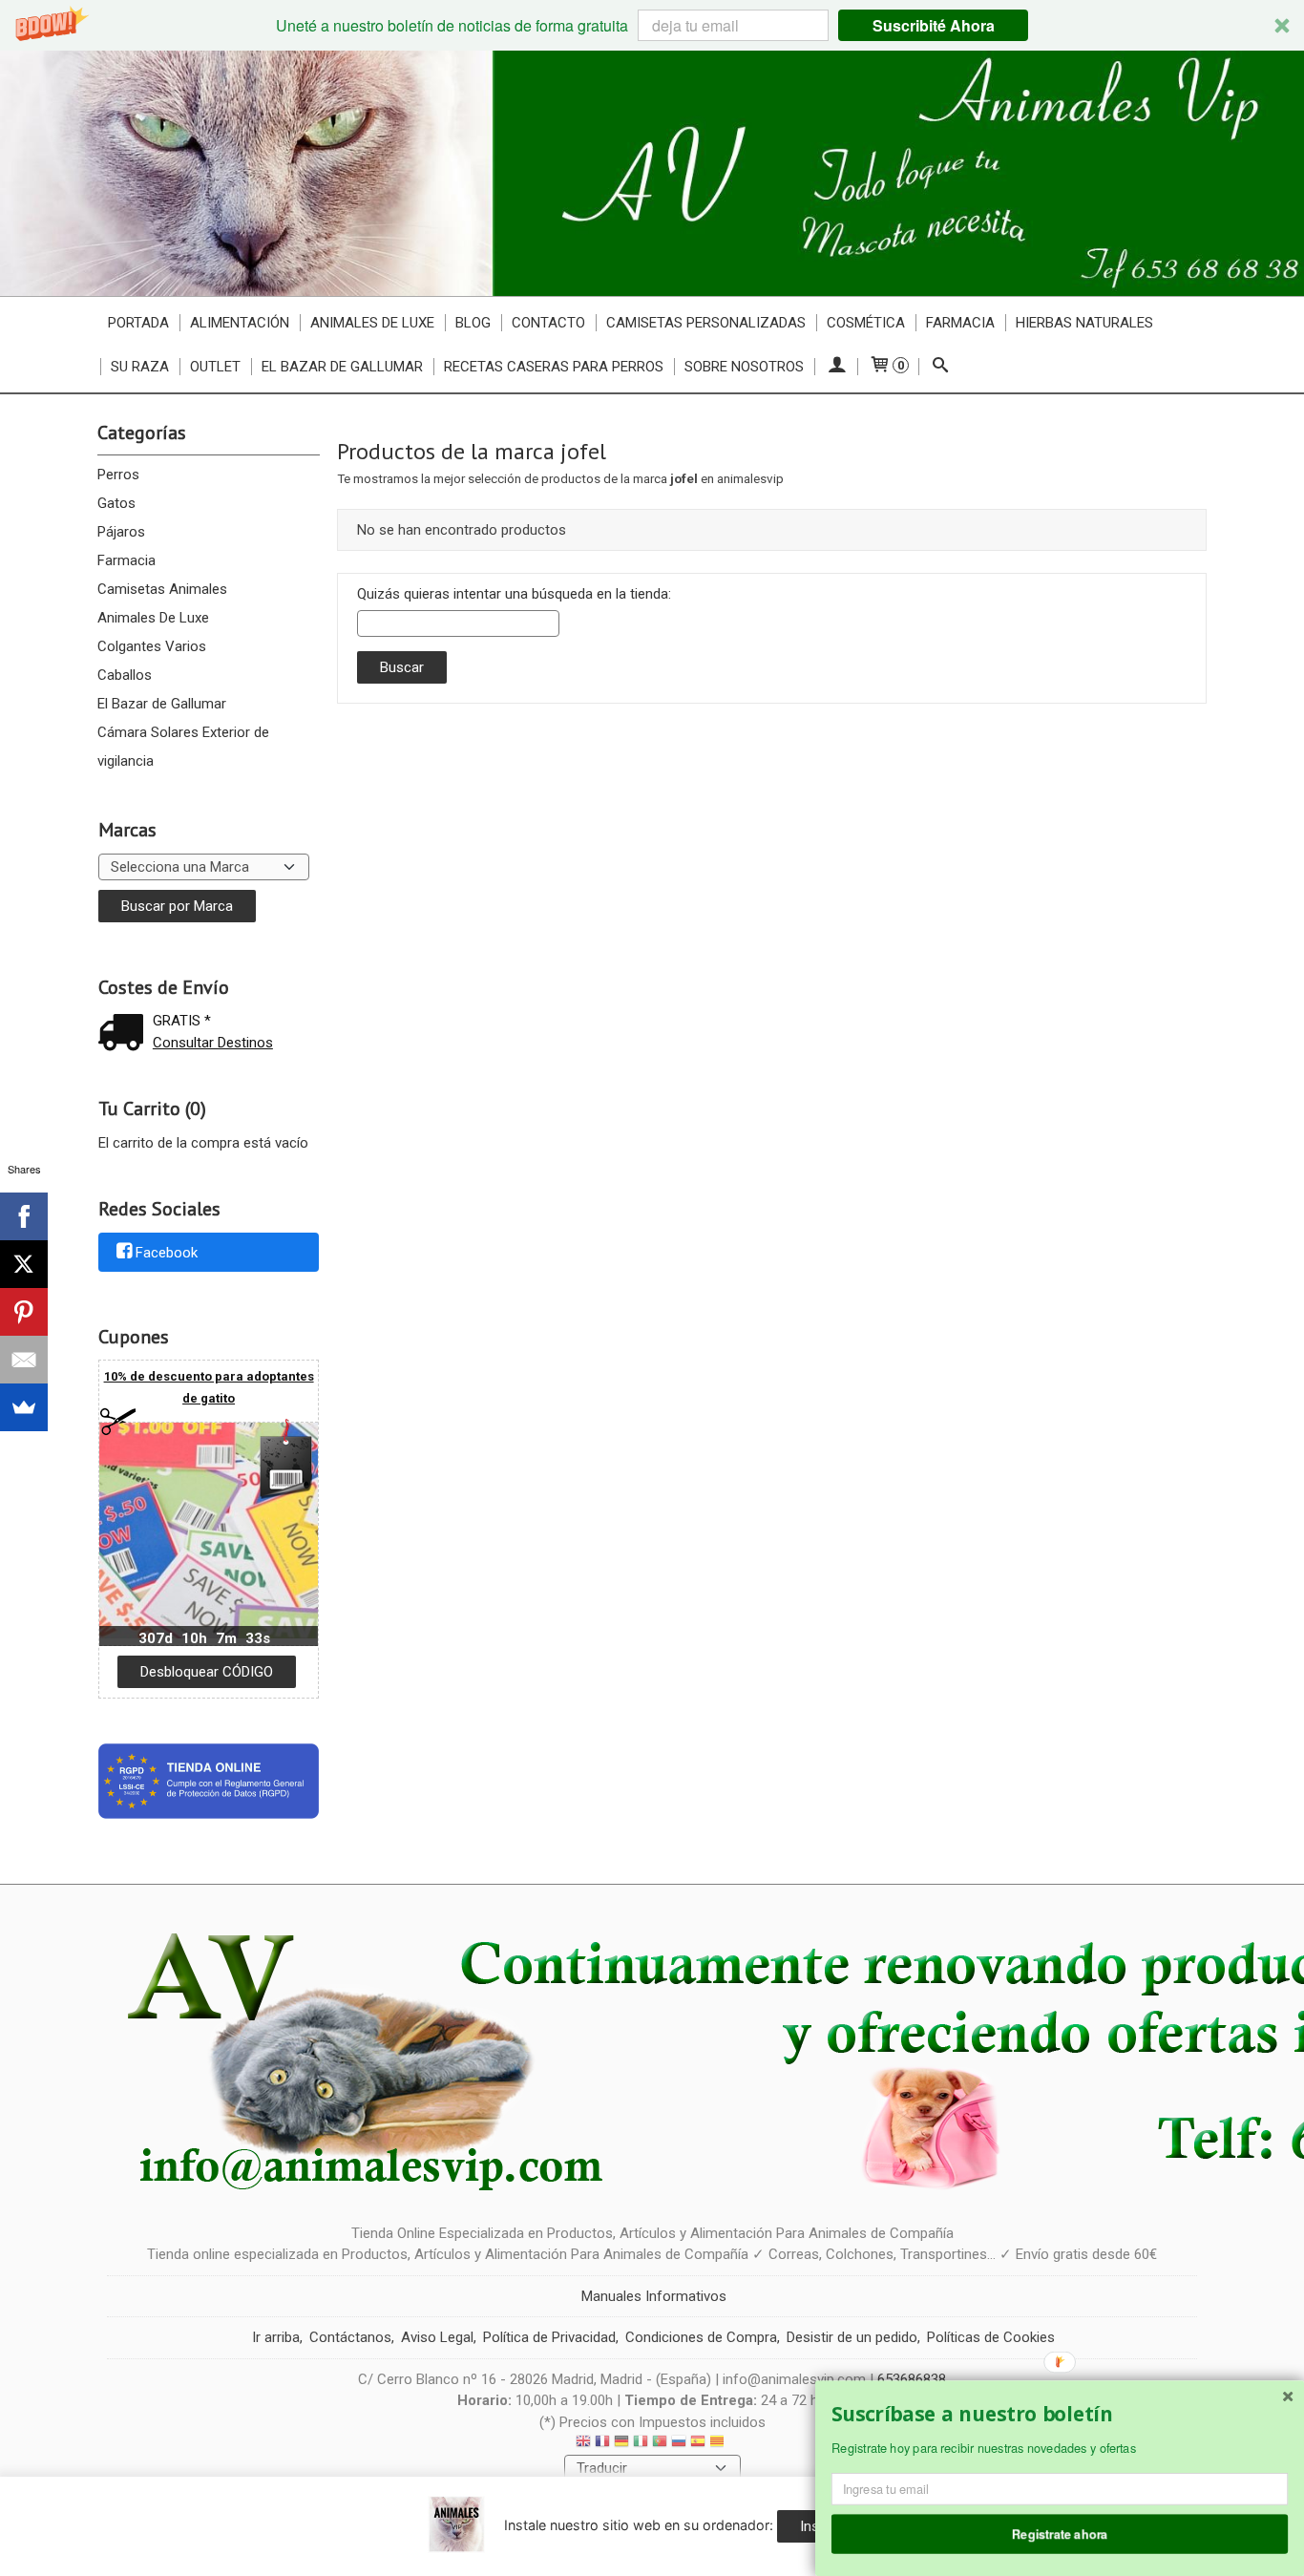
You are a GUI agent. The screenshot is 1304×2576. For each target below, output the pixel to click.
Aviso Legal (437, 2337)
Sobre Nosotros (744, 367)
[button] (652, 25)
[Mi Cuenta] (836, 367)
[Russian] (679, 2444)
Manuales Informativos (654, 2296)
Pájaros (121, 532)
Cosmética (866, 323)
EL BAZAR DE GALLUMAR (342, 367)
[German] (621, 2444)
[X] (24, 1264)
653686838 (912, 2379)
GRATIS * (182, 1021)
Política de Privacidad (549, 2337)
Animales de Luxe (372, 323)
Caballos (125, 675)
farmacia (960, 323)
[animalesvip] (652, 173)
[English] (583, 2444)
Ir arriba (276, 2337)
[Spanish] (698, 2444)
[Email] (24, 1360)
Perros (118, 475)
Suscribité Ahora (934, 25)
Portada (138, 323)
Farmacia (126, 560)
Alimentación (240, 323)
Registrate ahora (1060, 2533)
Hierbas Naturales (1084, 323)
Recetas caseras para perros (554, 367)
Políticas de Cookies (991, 2337)
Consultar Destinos (213, 1043)
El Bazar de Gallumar (162, 704)
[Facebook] (24, 1216)
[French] (602, 2444)
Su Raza (140, 367)
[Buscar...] (940, 367)
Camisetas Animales (162, 589)
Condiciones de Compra (701, 2337)
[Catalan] (719, 2444)
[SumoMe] (24, 1407)
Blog (473, 323)
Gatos (116, 503)
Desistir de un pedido (852, 2337)
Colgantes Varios (152, 646)
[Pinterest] (24, 1312)
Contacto (548, 323)
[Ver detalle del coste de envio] (125, 1035)
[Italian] (641, 2444)
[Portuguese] (660, 2444)
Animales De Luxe (153, 618)
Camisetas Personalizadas (706, 323)
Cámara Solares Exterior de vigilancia (183, 747)
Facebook (167, 1253)
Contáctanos (350, 2337)
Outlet (215, 367)
